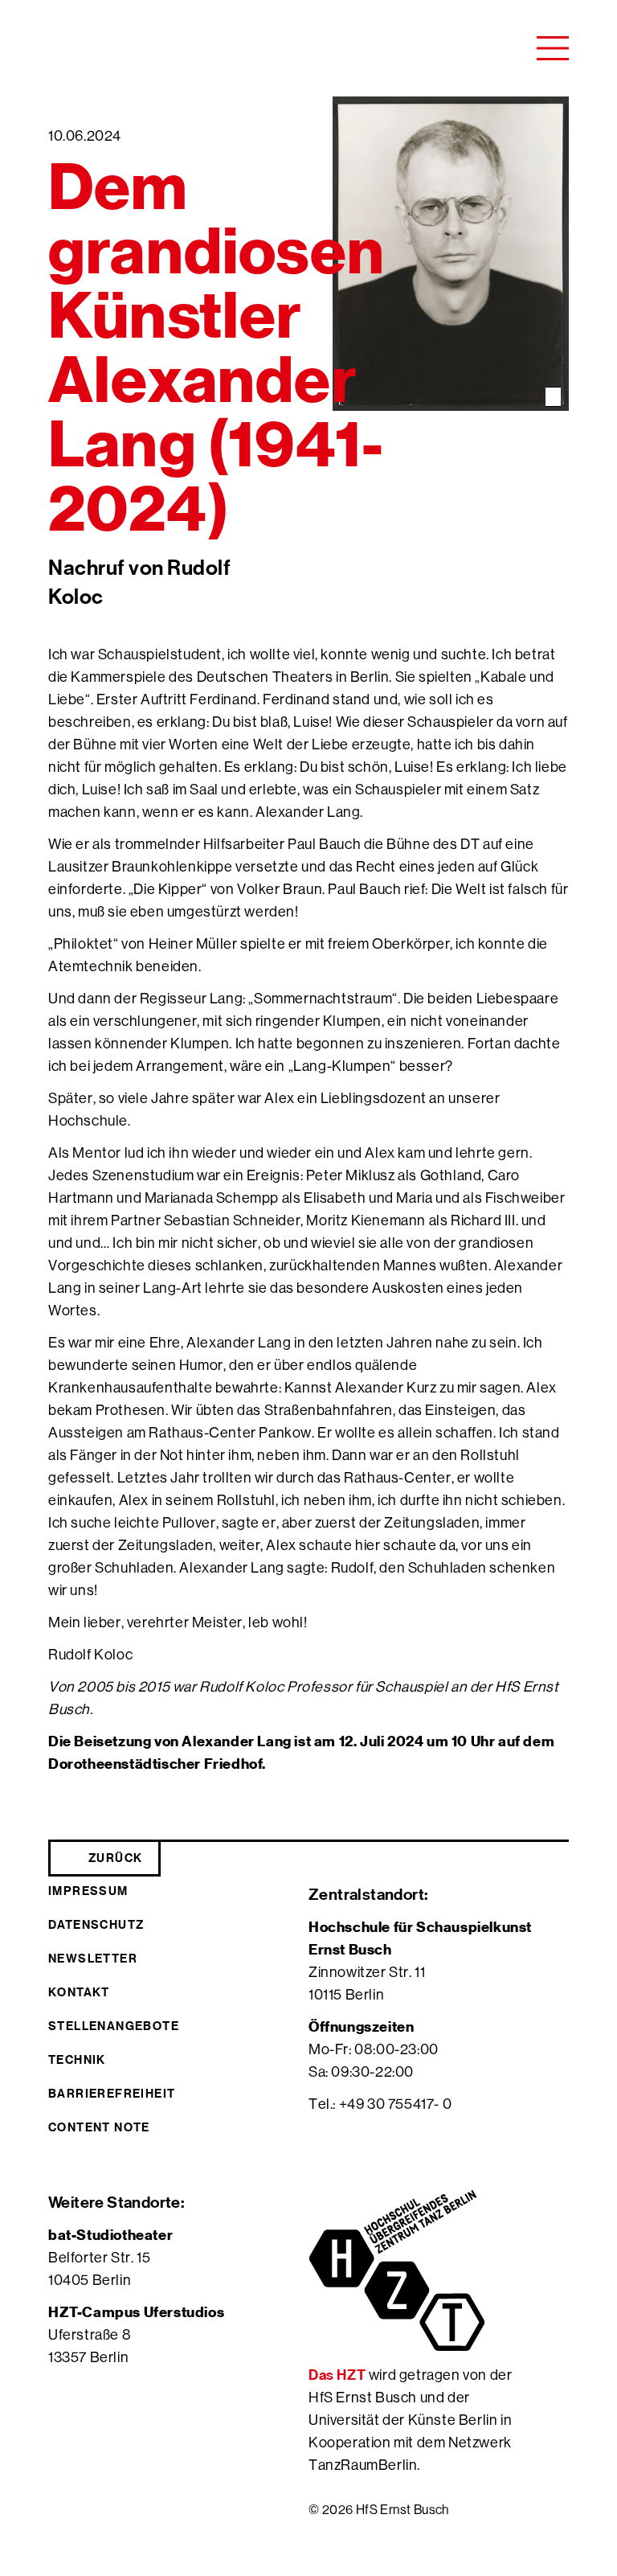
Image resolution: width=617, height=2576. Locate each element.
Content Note (99, 2127)
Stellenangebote (114, 2026)
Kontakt (79, 1992)
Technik (77, 2059)
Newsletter (93, 1958)
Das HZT (339, 2375)
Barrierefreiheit (112, 2093)
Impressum (88, 1891)
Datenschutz (96, 1924)
